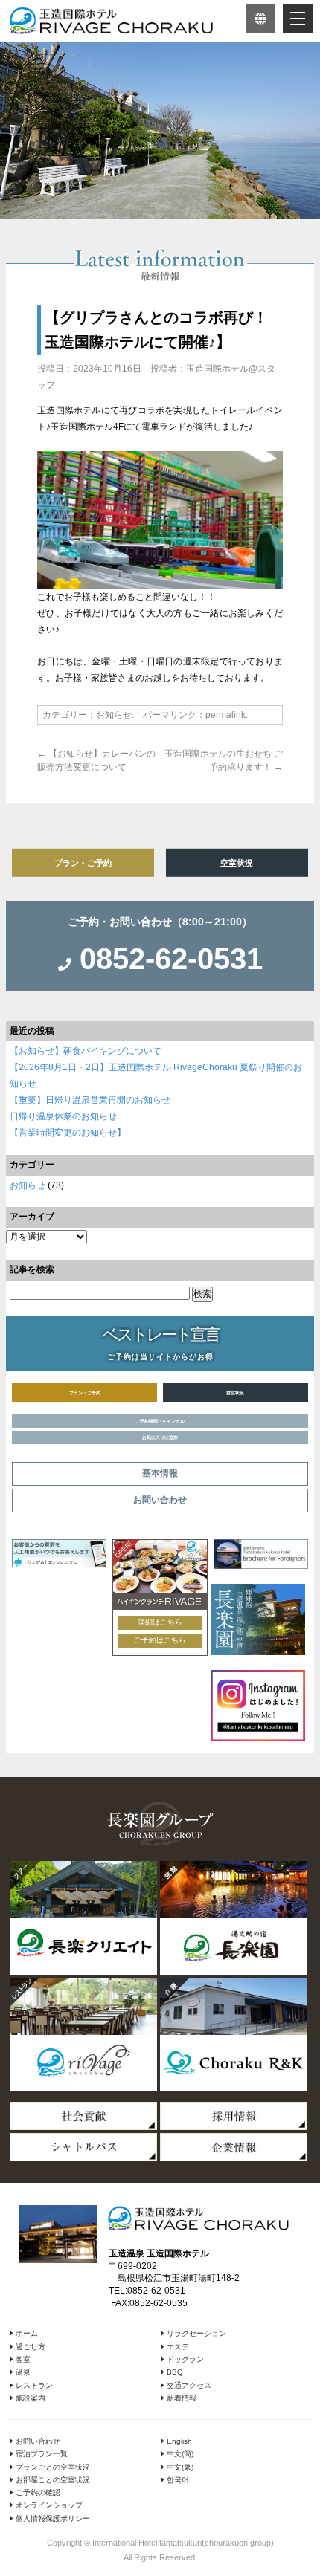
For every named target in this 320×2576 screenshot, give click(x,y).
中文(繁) (179, 2467)
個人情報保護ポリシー (52, 2518)
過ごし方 (29, 2347)
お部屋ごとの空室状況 (52, 2480)
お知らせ (114, 715)
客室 (22, 2359)
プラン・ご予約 (83, 863)
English (178, 2441)
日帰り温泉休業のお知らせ (63, 1116)
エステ (177, 2347)
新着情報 (180, 2398)
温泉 (22, 2372)
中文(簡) (179, 2454)
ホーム (26, 2333)
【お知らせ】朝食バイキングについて (86, 1051)
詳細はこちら (160, 1622)
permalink (225, 715)
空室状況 (237, 863)
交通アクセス (188, 2385)
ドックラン (184, 2359)
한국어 (177, 2480)
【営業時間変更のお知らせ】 (68, 1133)
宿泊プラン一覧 (41, 2454)
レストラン (33, 2385)
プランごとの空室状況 (52, 2467)
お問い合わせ (37, 2441)
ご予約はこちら (160, 1640)
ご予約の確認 (37, 2492)
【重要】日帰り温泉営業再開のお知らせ (90, 1100)
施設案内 (29, 2398)
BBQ (174, 2372)
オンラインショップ (48, 2505)
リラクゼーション (195, 2333)
